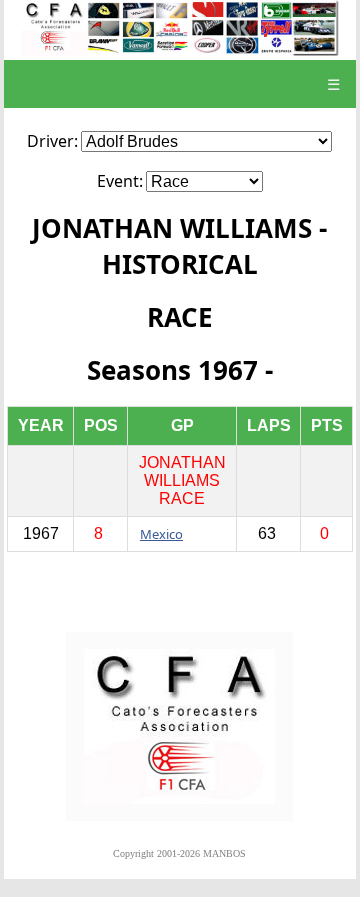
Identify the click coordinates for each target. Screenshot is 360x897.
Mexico (161, 534)
